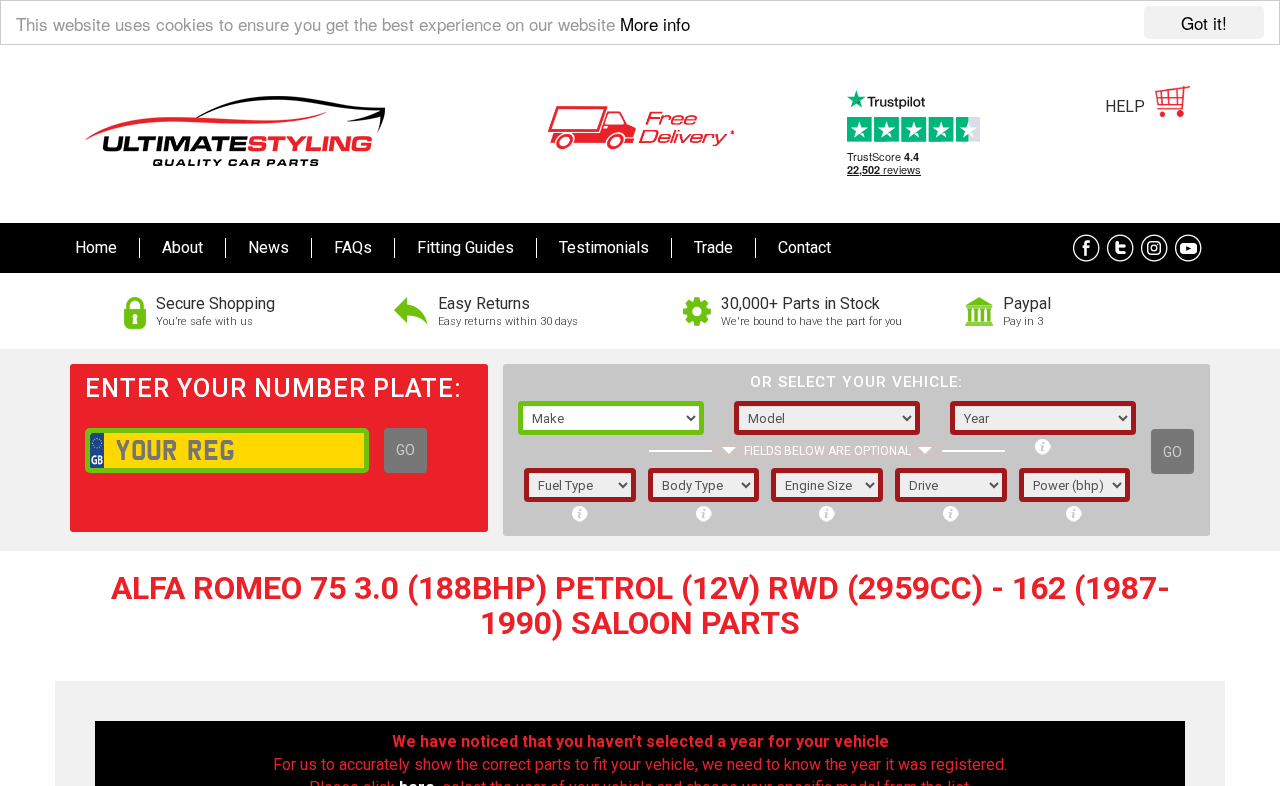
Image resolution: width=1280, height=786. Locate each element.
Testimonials (604, 247)
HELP (1125, 106)
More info (655, 23)
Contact (804, 247)
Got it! (1204, 22)
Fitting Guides (465, 247)
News (268, 247)
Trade (713, 247)
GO (405, 450)
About (182, 247)
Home (96, 247)
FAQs (353, 247)
